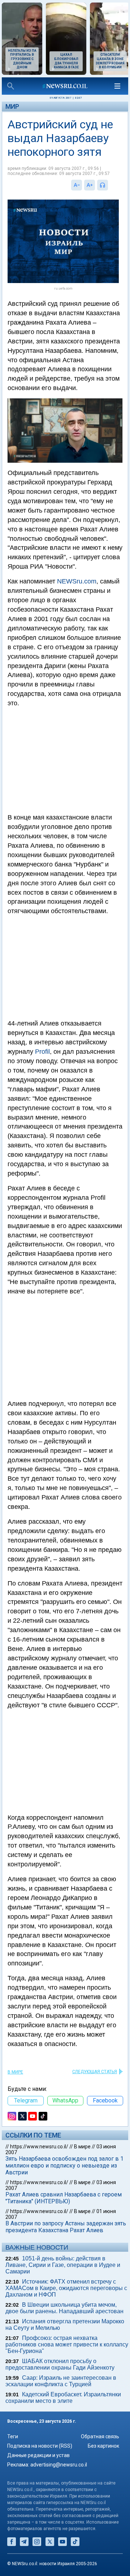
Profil (42, 1052)
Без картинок (103, 2446)
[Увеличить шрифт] (90, 185)
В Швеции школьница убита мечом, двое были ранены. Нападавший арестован (64, 2308)
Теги (13, 2436)
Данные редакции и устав (38, 2455)
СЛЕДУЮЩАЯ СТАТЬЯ (95, 2072)
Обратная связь (100, 2436)
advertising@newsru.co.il (59, 2465)
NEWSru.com (77, 581)
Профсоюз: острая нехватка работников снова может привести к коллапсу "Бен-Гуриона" (67, 2344)
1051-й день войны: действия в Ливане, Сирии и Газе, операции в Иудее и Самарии (63, 2265)
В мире (15, 2072)
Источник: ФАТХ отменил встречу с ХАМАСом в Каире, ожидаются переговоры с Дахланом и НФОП (66, 2288)
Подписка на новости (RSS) (40, 2446)
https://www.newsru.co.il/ (39, 2147)
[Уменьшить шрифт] (77, 185)
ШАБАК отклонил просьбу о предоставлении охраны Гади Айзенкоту (60, 2364)
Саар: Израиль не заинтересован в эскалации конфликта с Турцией (61, 2381)
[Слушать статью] (110, 185)
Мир (12, 106)
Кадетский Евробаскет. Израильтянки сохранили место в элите (63, 2398)
